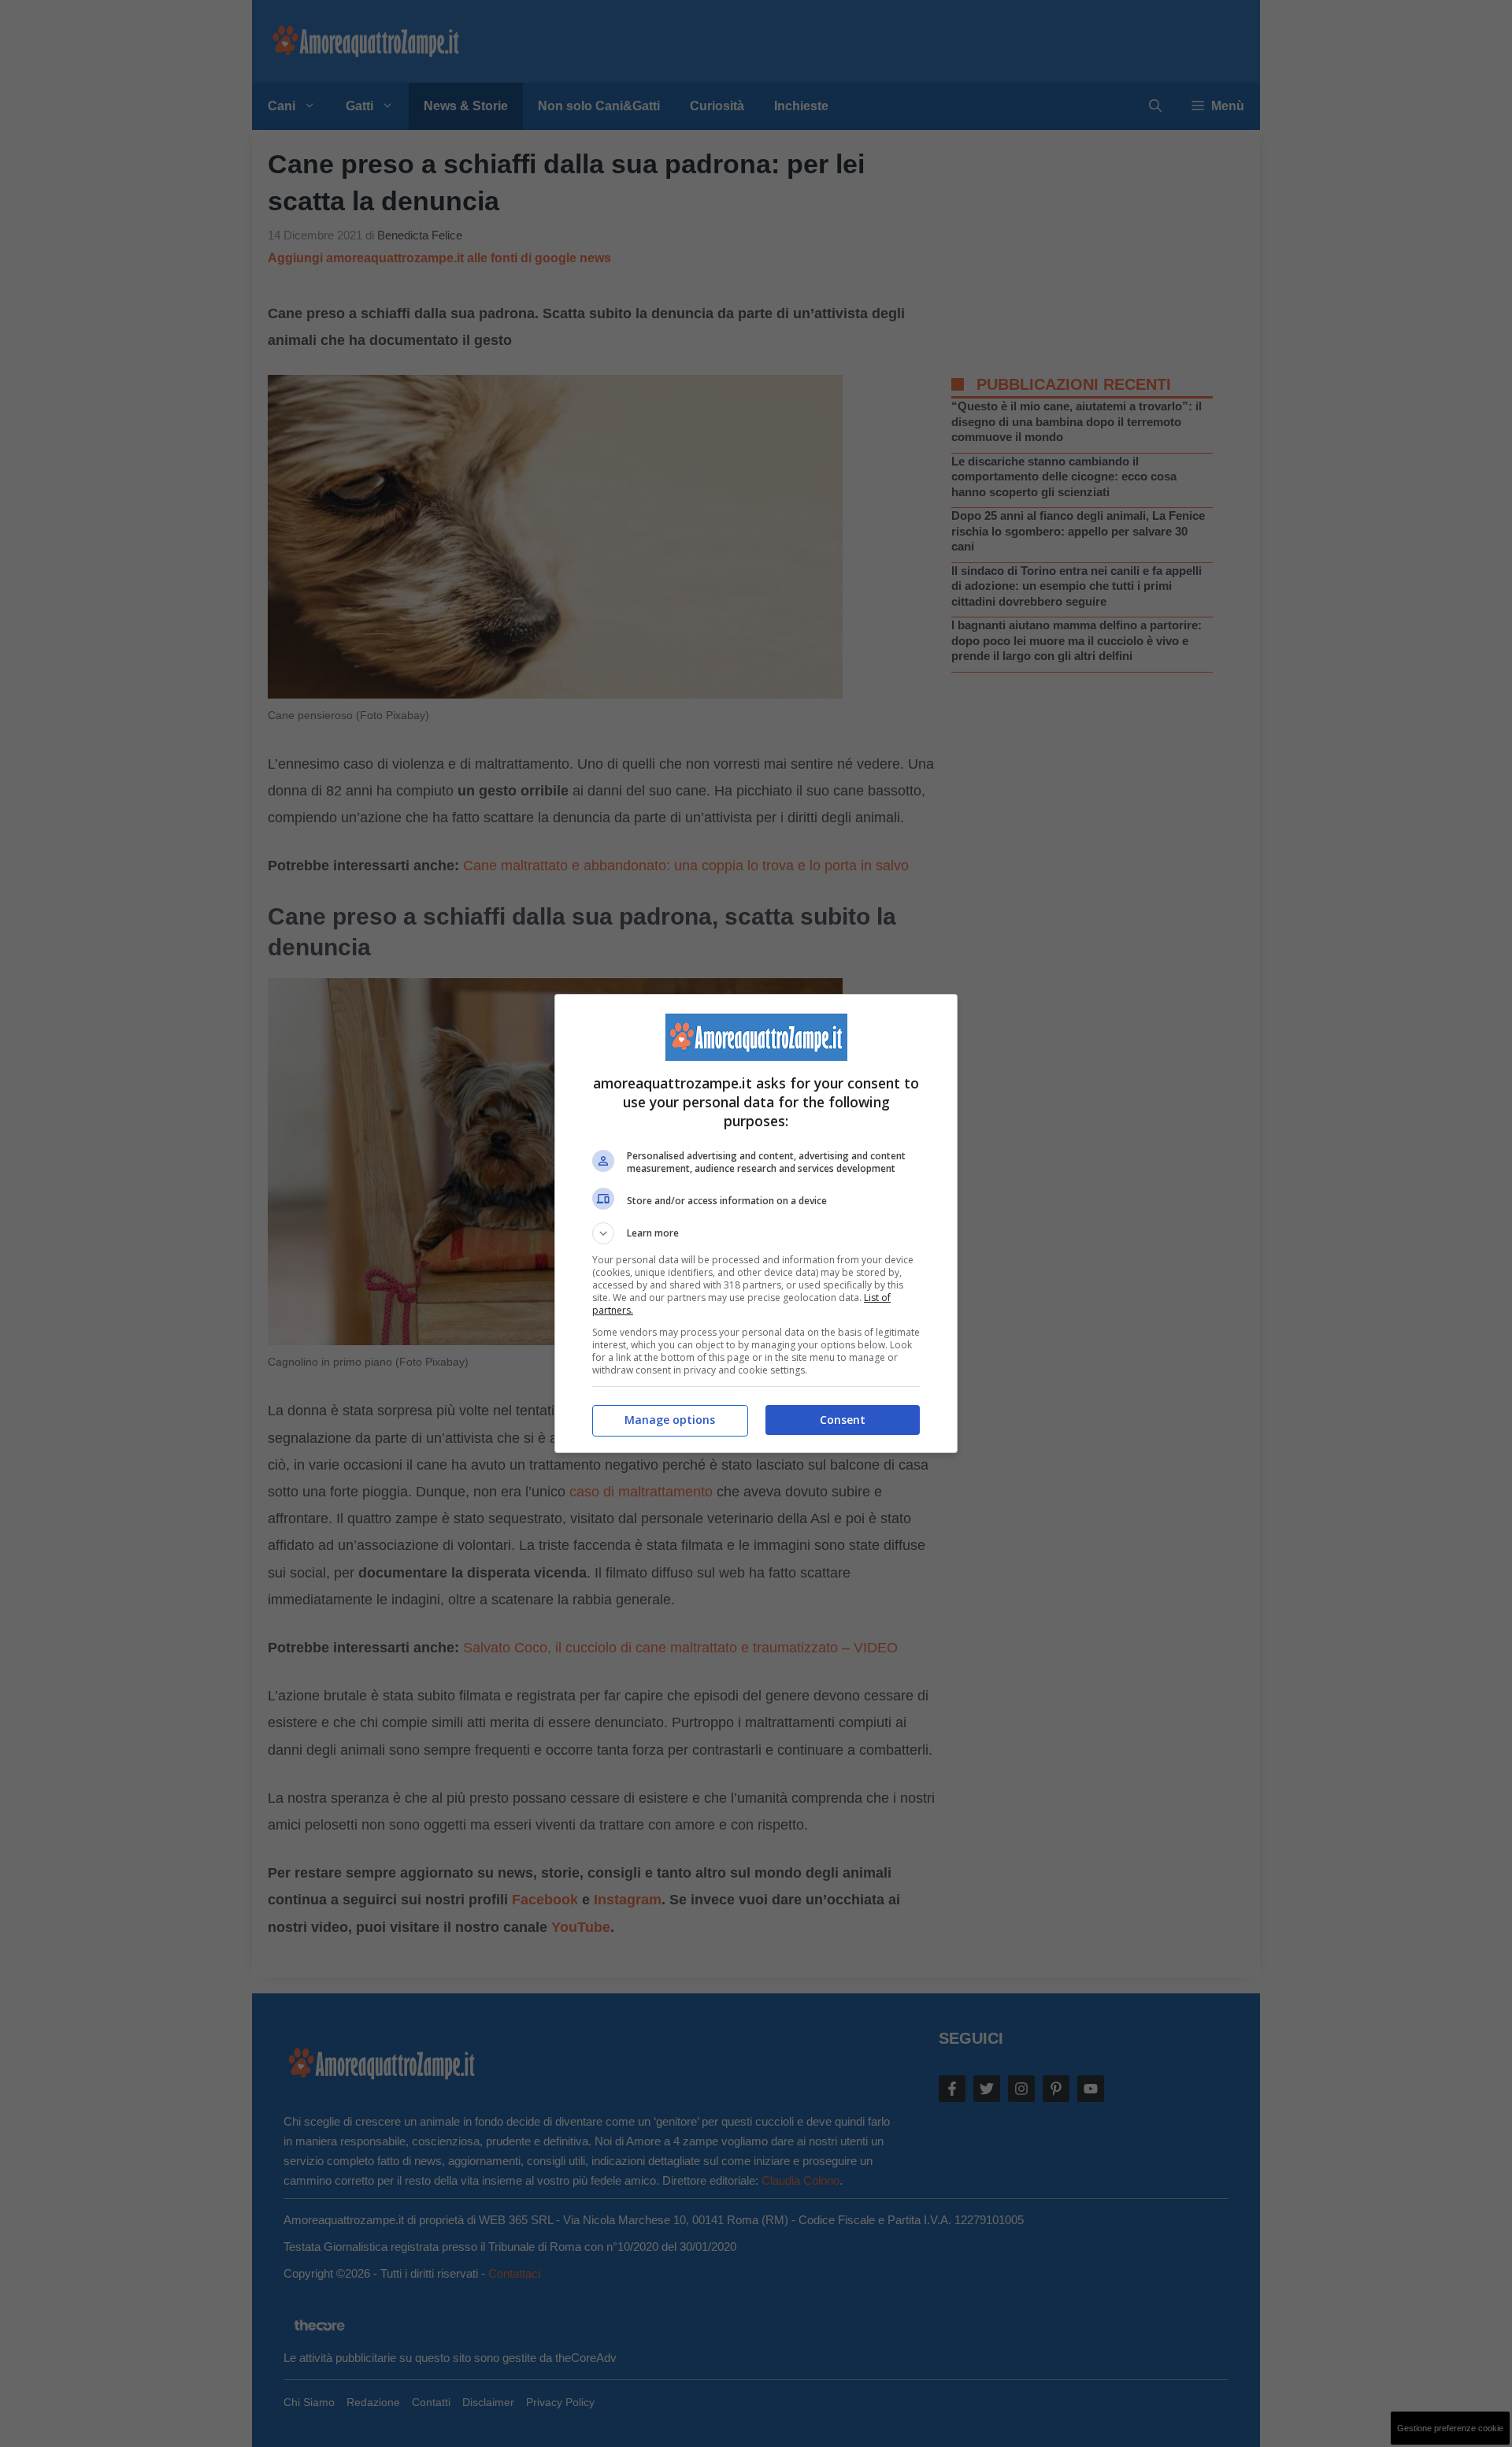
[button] (756, 1233)
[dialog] (756, 1223)
